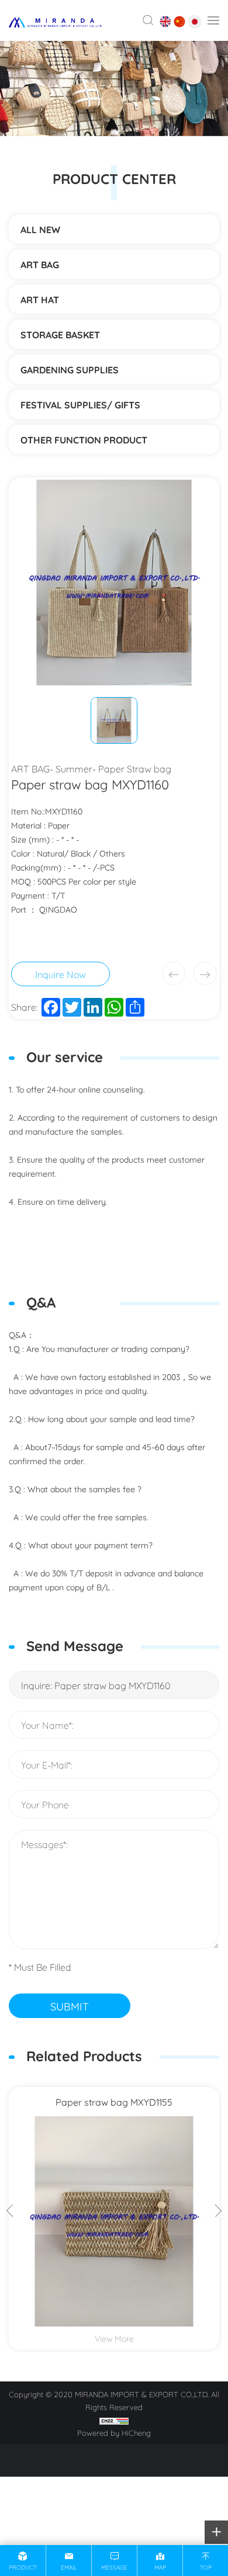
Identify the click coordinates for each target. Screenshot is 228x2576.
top (206, 2567)
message (114, 2567)
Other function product (84, 439)
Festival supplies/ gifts (80, 404)
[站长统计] (114, 2419)
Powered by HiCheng (114, 2432)
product (23, 2567)
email (69, 2567)
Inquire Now (61, 974)
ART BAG (40, 264)
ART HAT (40, 299)
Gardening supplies (70, 369)
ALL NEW (40, 229)
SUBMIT (70, 2006)
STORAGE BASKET (60, 334)
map (160, 2567)
